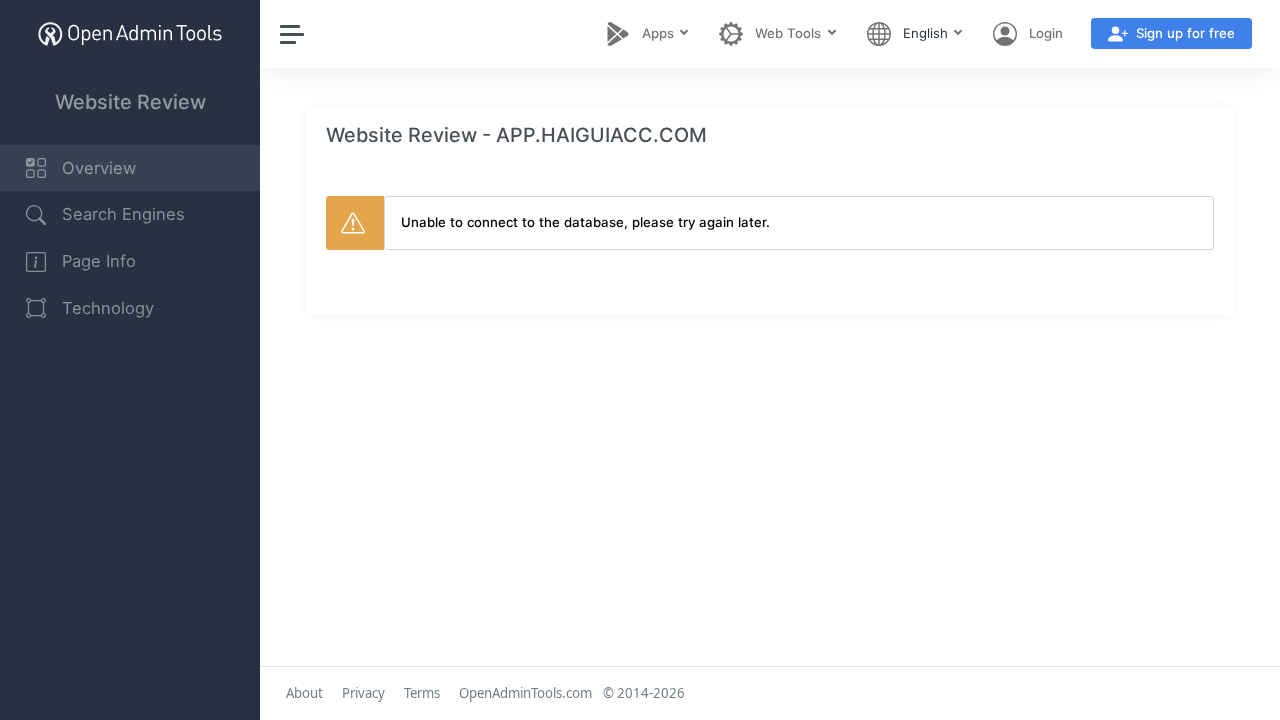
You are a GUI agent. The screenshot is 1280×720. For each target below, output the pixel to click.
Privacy (363, 693)
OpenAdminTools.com (525, 693)
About (304, 693)
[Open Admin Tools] (130, 33)
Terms (422, 693)
